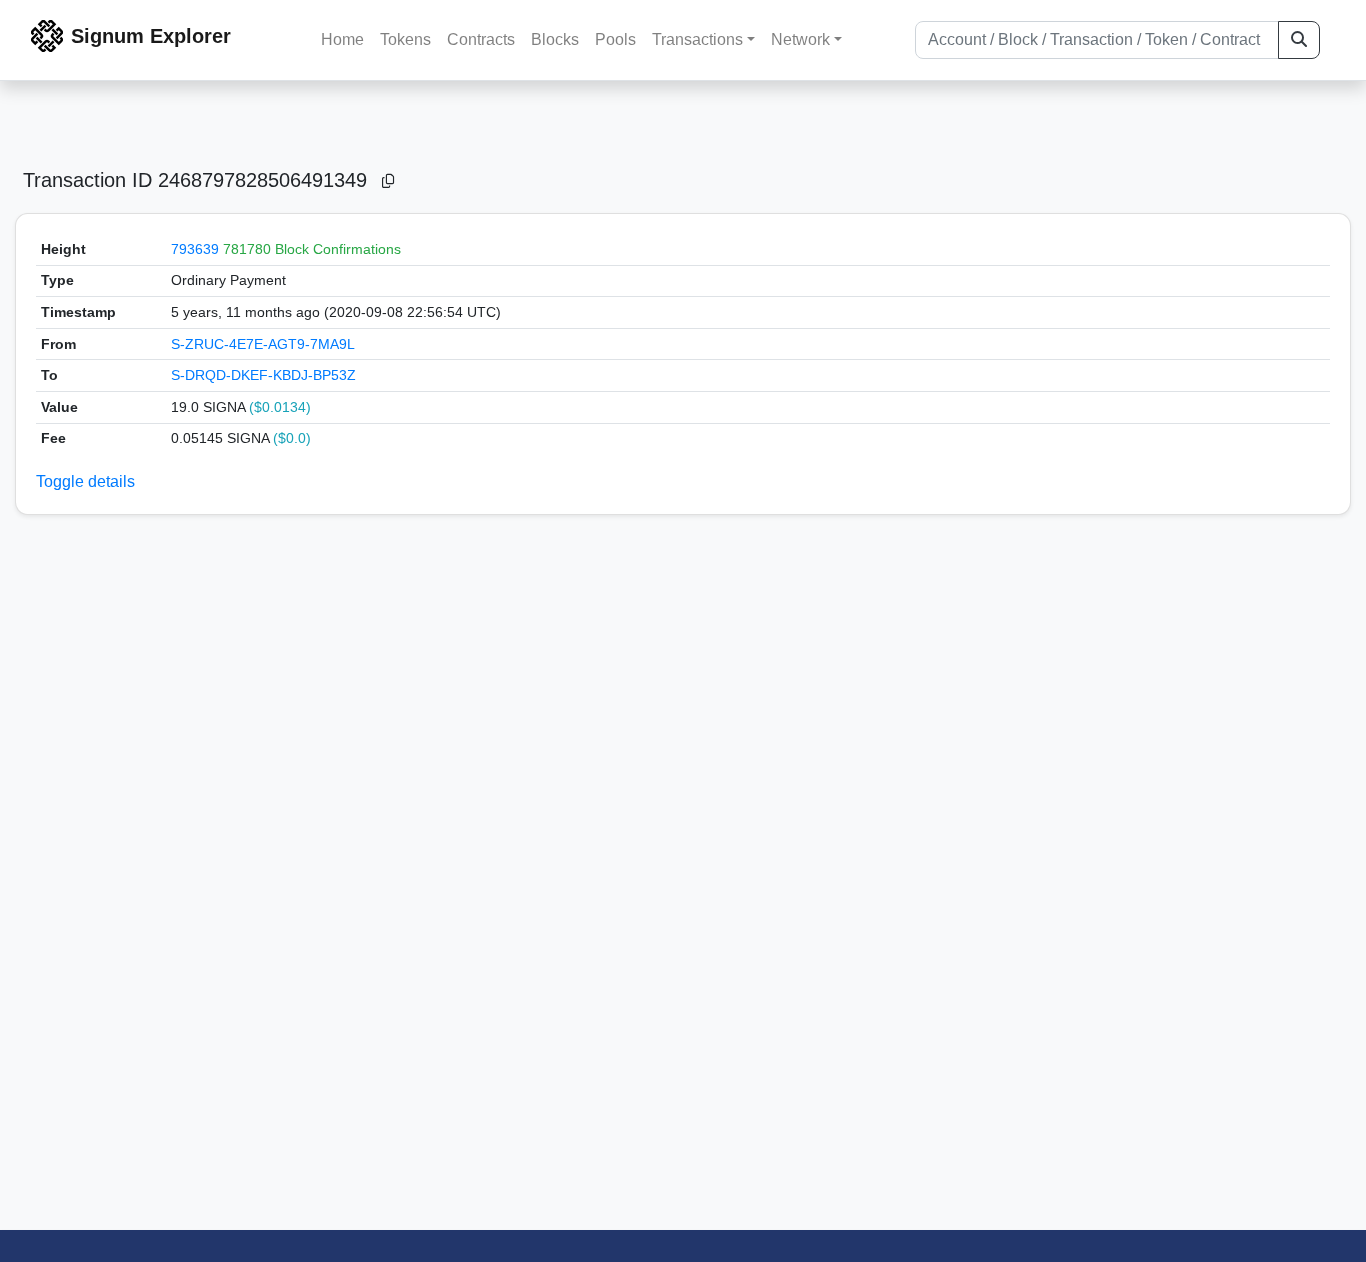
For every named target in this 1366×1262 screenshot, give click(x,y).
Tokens (405, 39)
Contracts (481, 39)
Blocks (555, 39)
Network (800, 39)
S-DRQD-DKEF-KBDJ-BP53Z (263, 375)
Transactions (697, 39)
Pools (615, 39)
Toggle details (85, 481)
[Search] (1299, 40)
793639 (195, 249)
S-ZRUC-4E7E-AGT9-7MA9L (263, 344)
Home (342, 39)
